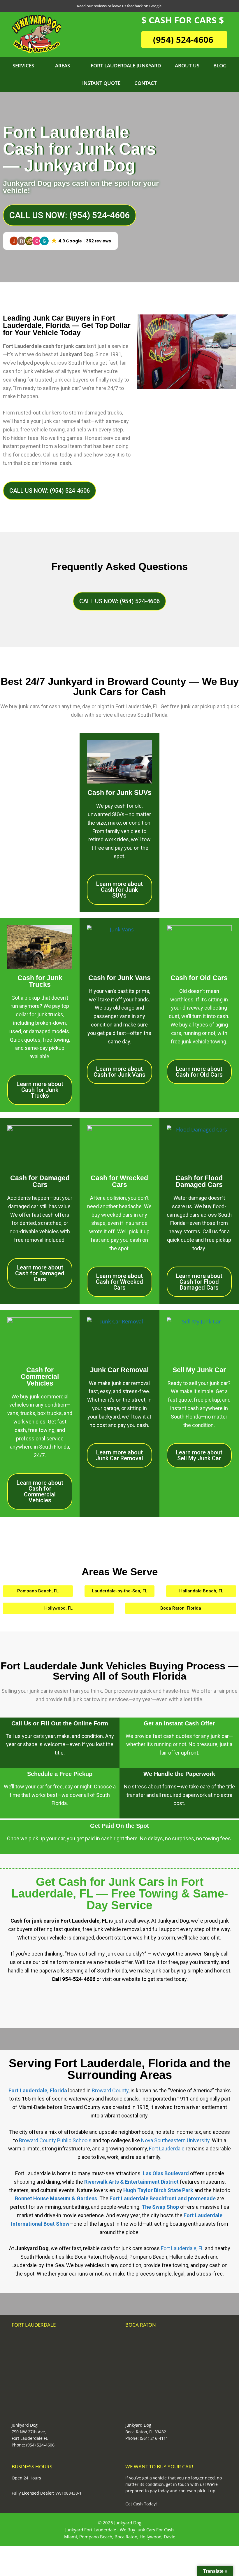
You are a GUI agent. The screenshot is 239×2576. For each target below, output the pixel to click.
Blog (220, 65)
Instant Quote (101, 83)
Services (23, 65)
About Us (187, 65)
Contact (146, 83)
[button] (60, 241)
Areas (63, 65)
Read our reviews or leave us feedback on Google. (120, 6)
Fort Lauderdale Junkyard (126, 65)
